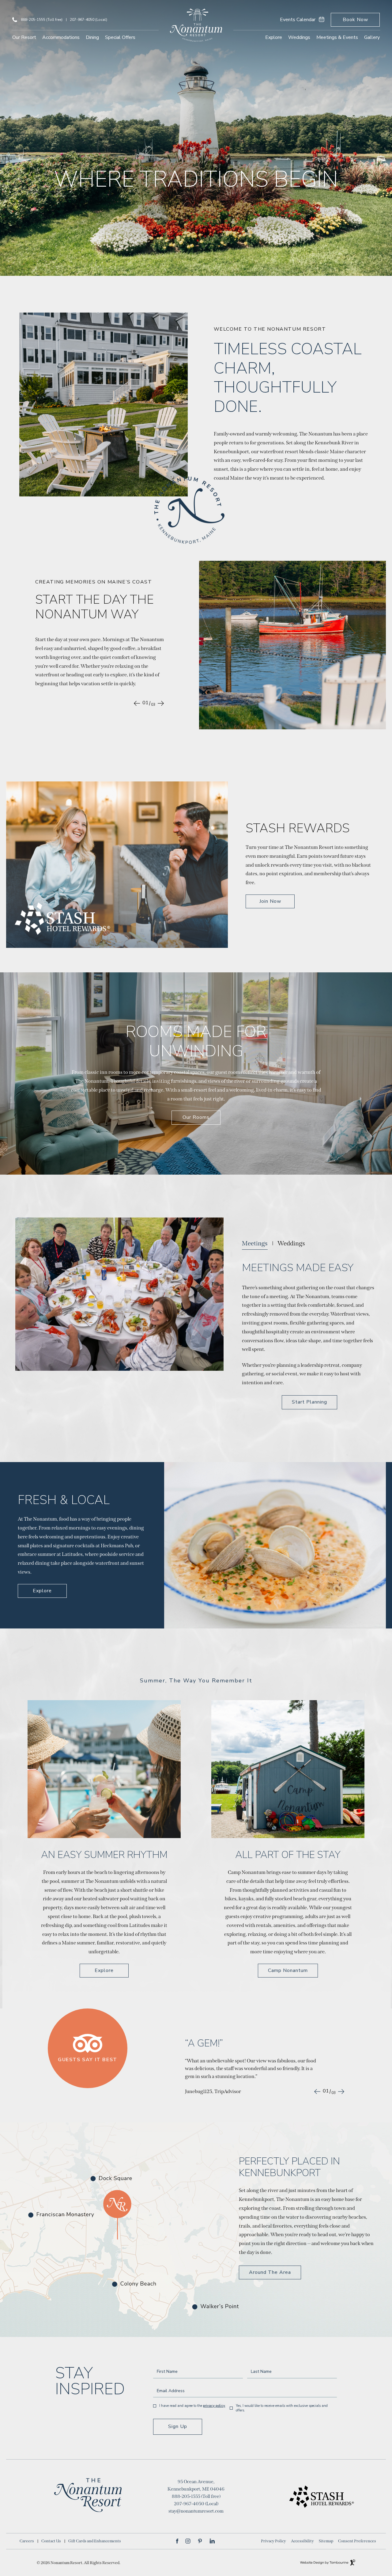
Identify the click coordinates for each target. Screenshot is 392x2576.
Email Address (171, 2391)
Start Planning (310, 1400)
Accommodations (61, 37)
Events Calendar (298, 20)
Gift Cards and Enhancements (95, 2541)
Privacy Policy (214, 2406)
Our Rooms (196, 1117)
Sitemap (326, 2541)
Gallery (372, 37)
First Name (167, 2372)
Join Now (274, 900)
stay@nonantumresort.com (196, 2511)
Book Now (358, 18)
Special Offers (120, 37)
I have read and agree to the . (192, 2406)
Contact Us (51, 2541)
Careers (27, 2541)
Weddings (299, 37)
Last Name (261, 2372)
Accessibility (302, 2541)
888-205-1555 (42, 20)
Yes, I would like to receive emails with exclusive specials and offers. (282, 2408)
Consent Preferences (357, 2541)
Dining (92, 37)
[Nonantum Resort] (196, 26)
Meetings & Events (337, 37)
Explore (274, 37)
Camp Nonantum (288, 1970)
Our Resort (24, 37)
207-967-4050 (89, 20)
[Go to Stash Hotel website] (304, 2496)
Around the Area (270, 2272)
